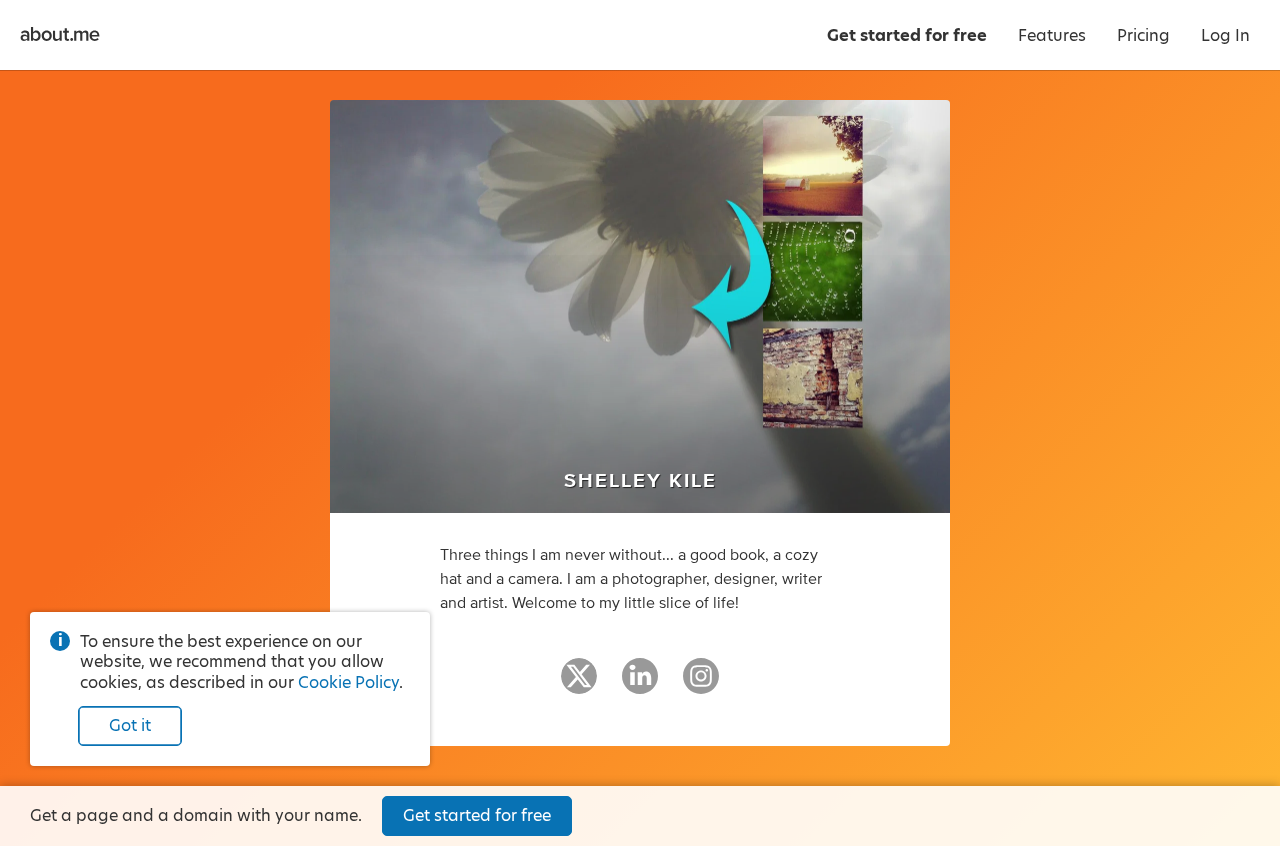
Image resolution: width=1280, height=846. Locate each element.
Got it (130, 725)
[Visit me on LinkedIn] (640, 685)
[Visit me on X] (579, 685)
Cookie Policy (348, 682)
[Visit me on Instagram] (701, 685)
